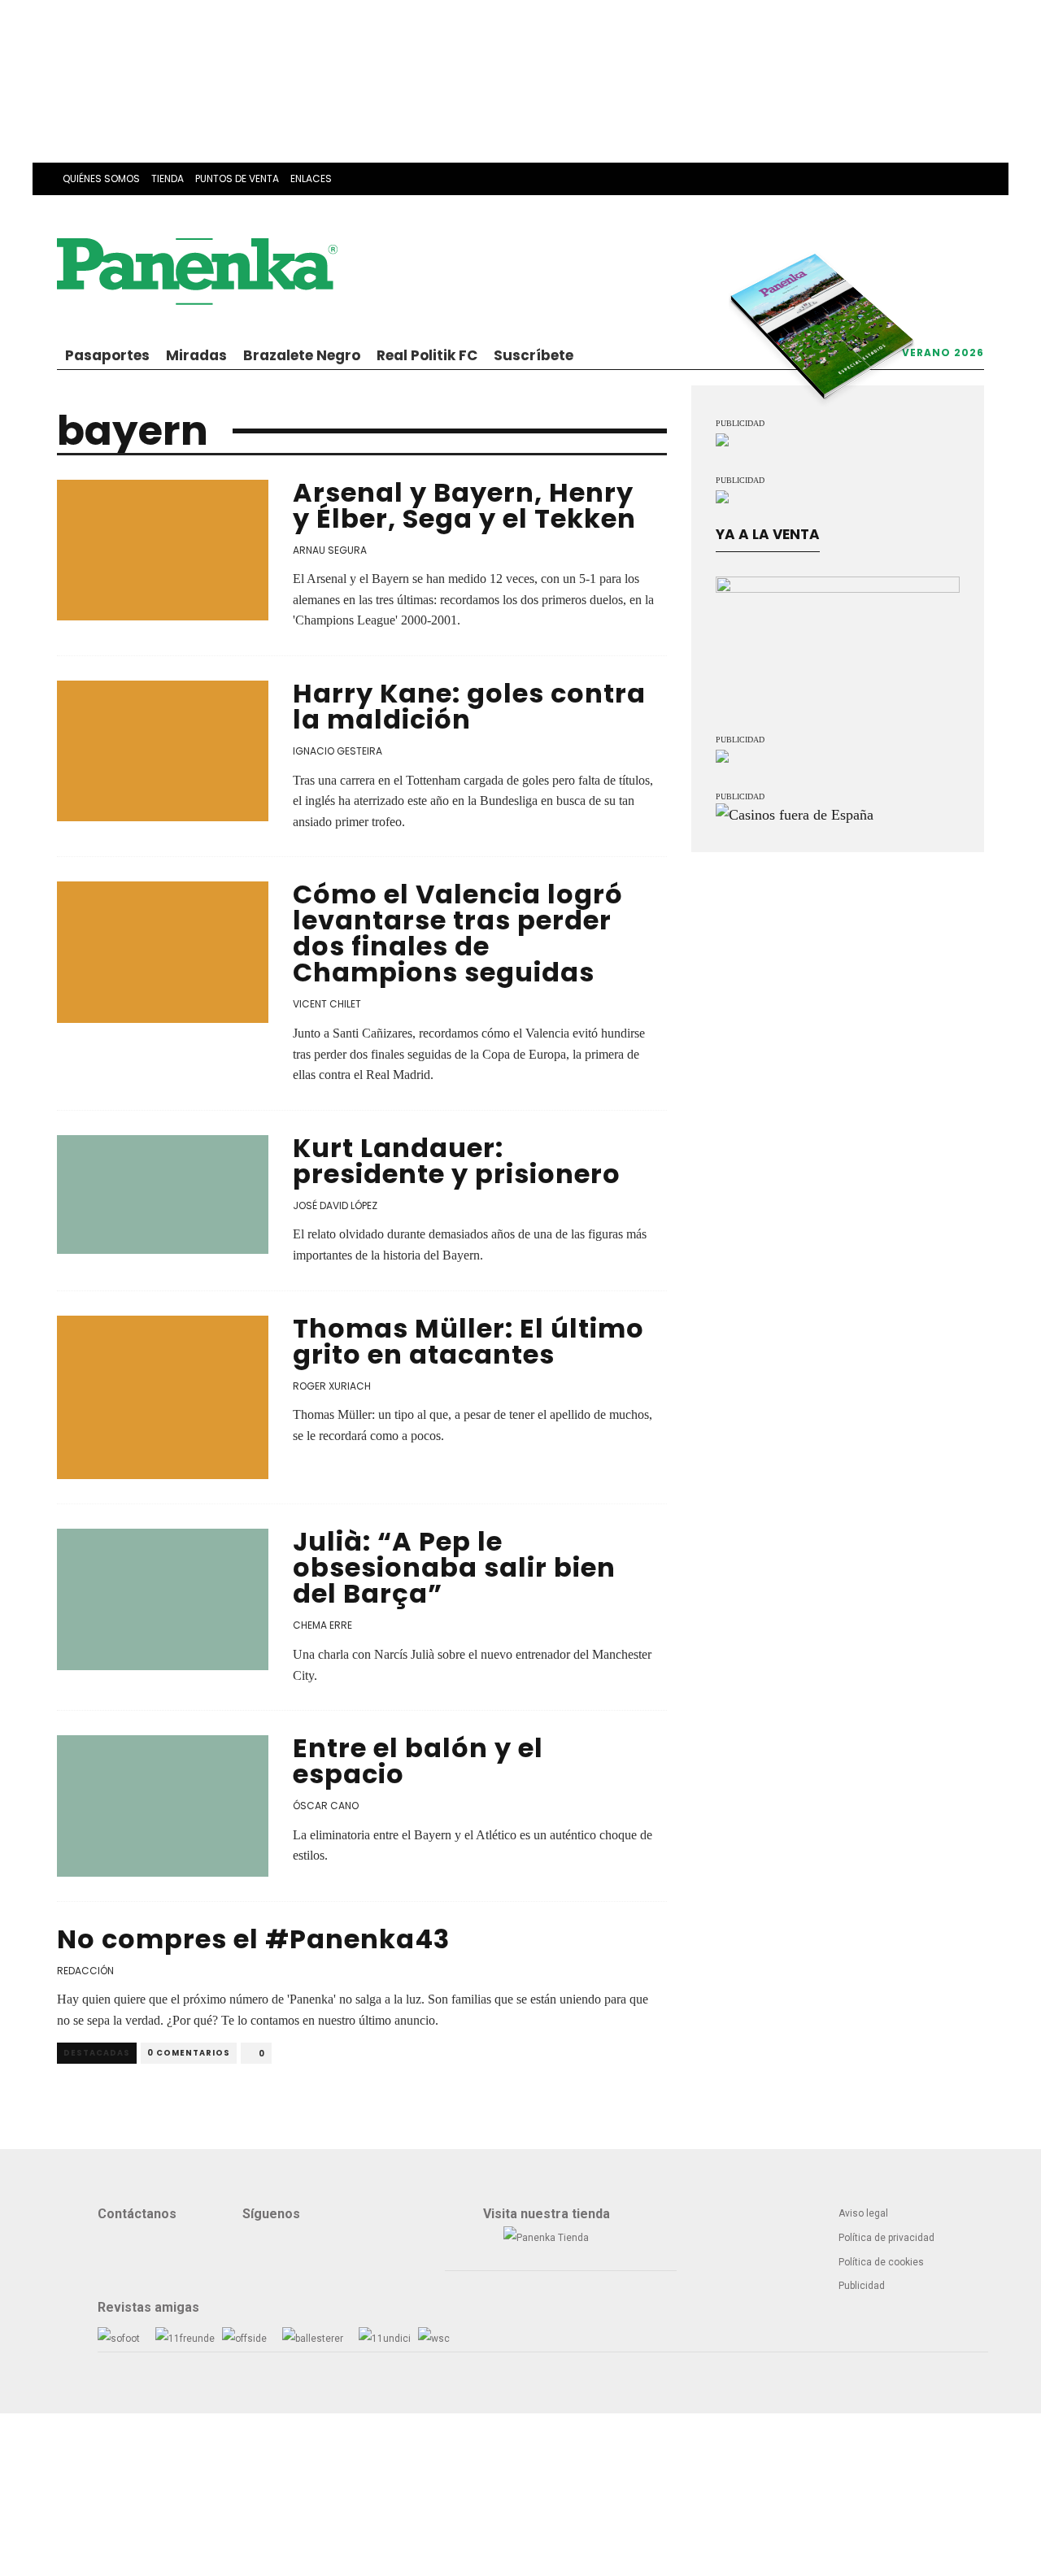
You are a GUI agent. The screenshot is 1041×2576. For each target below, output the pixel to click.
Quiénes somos (101, 178)
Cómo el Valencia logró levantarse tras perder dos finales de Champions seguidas (458, 933)
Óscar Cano (326, 1806)
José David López (335, 1205)
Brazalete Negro (302, 355)
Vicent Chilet (327, 1004)
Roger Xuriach (332, 1386)
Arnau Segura (330, 550)
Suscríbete (534, 355)
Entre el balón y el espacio (418, 1761)
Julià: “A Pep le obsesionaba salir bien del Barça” (454, 1567)
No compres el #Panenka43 (253, 1939)
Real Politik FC (427, 355)
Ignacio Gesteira (338, 751)
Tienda (168, 178)
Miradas (196, 355)
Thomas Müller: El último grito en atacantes (468, 1341)
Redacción (85, 1971)
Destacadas (97, 2053)
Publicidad (862, 2286)
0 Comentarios (189, 2053)
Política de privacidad (886, 2238)
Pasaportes (107, 355)
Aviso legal (863, 2213)
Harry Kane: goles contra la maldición (469, 706)
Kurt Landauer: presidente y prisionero (457, 1161)
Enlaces (311, 178)
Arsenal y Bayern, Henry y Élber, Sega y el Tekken (464, 505)
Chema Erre (322, 1625)
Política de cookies (881, 2262)
